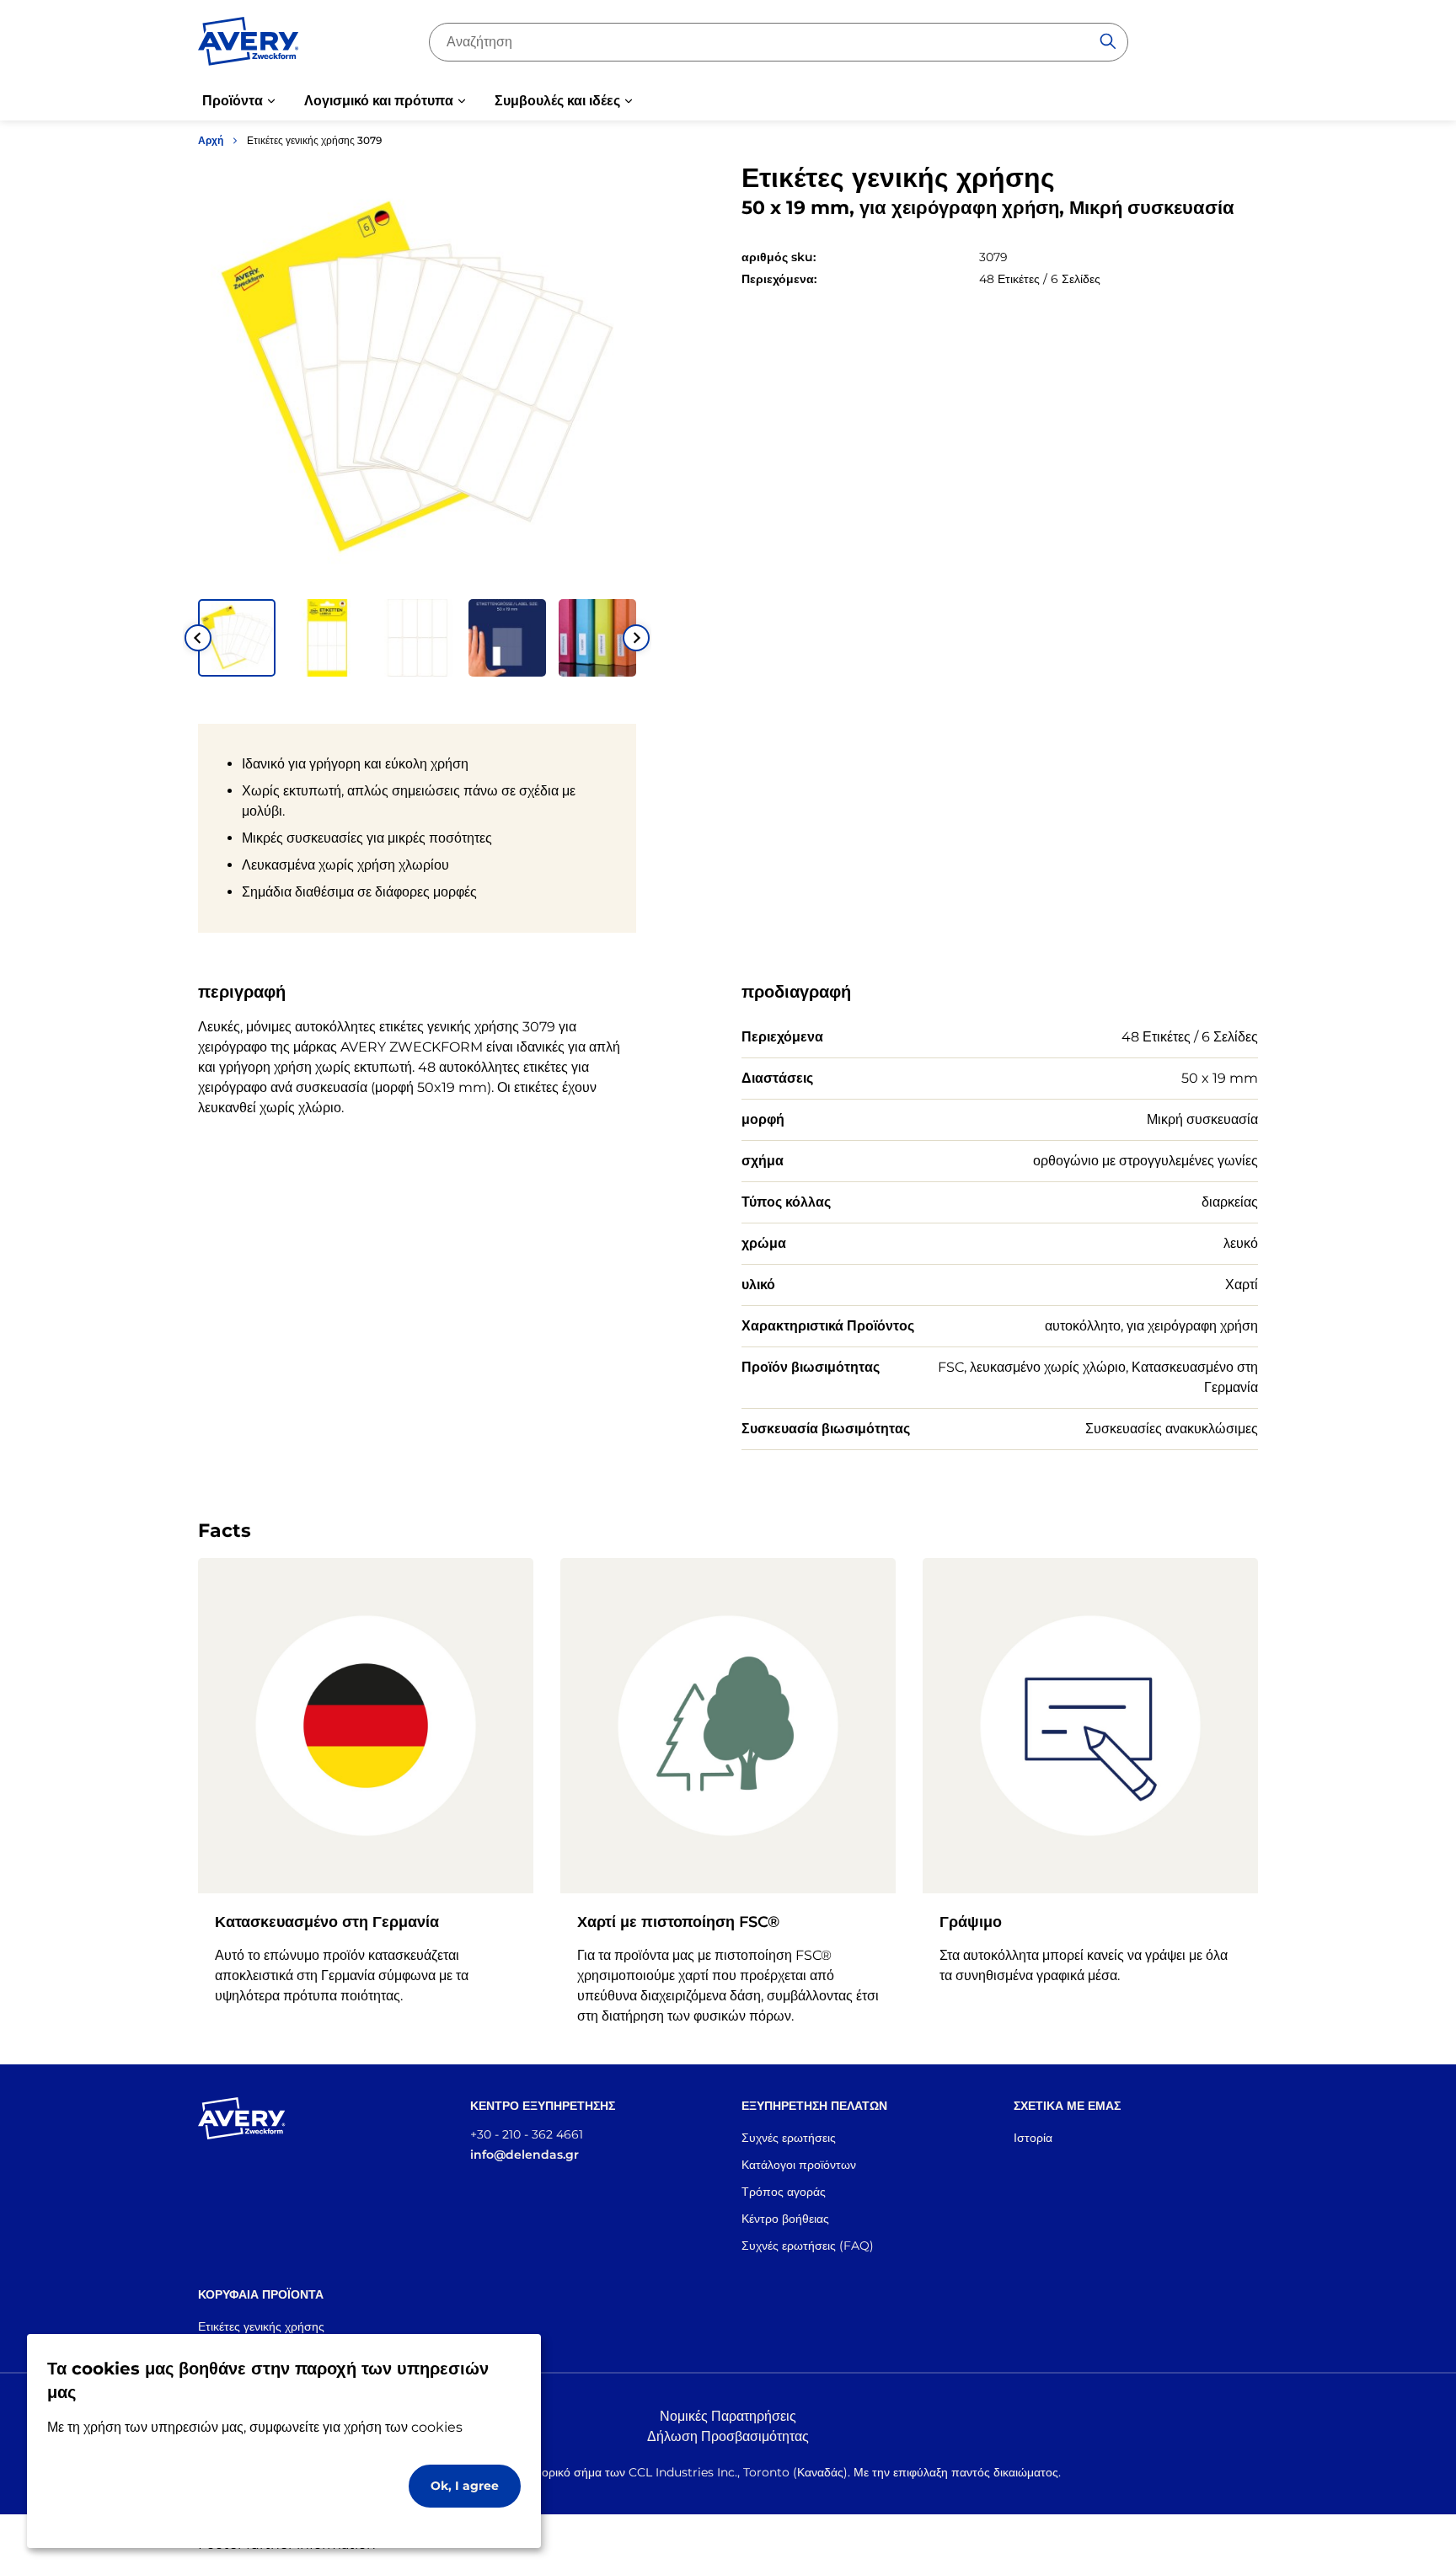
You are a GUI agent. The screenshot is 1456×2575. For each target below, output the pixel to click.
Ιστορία (1033, 2138)
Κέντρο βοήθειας (785, 2219)
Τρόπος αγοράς (784, 2192)
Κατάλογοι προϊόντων (799, 2165)
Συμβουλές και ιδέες (557, 101)
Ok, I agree (465, 2486)
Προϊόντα (233, 101)
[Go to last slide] (198, 638)
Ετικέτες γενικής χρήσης (261, 2326)
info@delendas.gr (525, 2155)
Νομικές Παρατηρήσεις (728, 2416)
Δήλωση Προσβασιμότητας (728, 2436)
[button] (237, 638)
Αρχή (211, 140)
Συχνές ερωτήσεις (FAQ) (808, 2246)
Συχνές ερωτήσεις (789, 2138)
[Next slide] (636, 638)
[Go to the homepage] (249, 45)
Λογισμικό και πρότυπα (379, 101)
